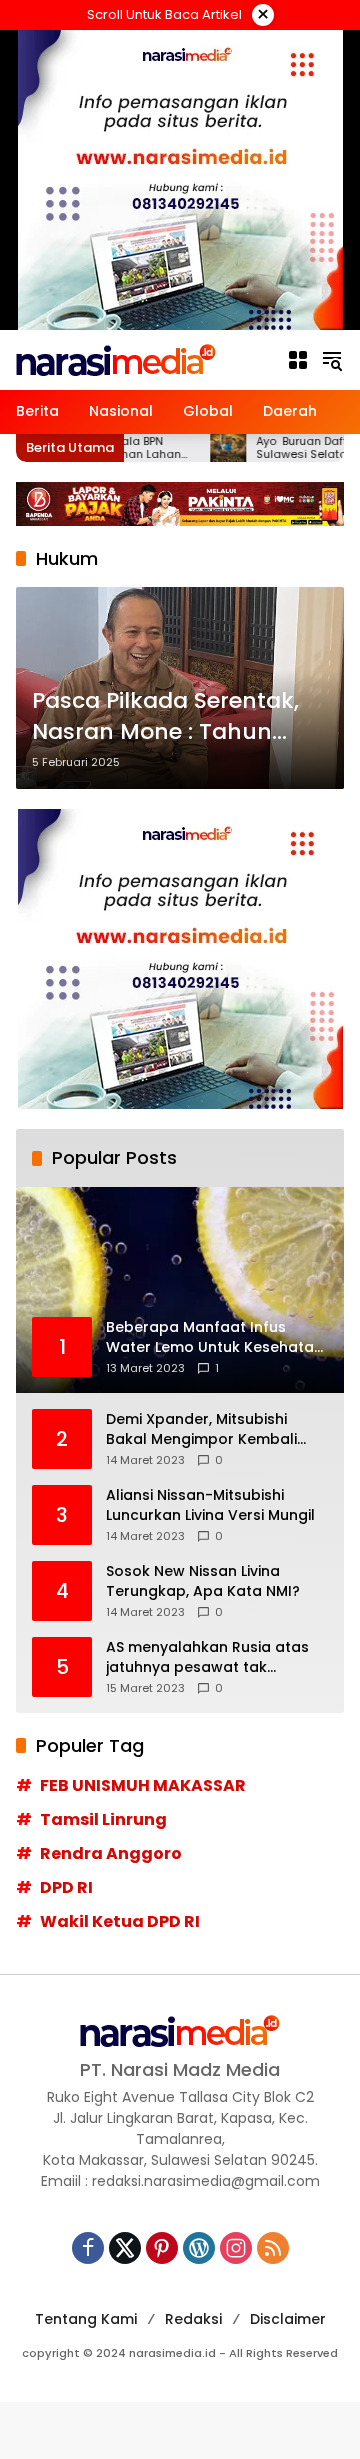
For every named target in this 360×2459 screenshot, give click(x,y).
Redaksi (193, 2319)
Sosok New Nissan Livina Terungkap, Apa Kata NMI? (203, 1581)
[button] (332, 360)
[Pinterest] (162, 2248)
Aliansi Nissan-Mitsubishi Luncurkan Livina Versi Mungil (210, 1505)
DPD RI (66, 1887)
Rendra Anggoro (111, 1853)
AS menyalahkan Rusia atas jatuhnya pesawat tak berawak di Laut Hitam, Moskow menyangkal (207, 1657)
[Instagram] (236, 2248)
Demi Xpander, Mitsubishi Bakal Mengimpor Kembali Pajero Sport (201, 1429)
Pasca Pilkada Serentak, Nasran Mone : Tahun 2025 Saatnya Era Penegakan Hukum (165, 717)
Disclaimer (288, 2319)
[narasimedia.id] (116, 359)
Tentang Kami (86, 2319)
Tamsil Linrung (103, 1819)
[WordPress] (199, 2248)
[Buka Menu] (298, 360)
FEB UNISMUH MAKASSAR (143, 1785)
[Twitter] (125, 2248)
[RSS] (273, 2248)
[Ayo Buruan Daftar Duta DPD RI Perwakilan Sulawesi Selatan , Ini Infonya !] (198, 448)
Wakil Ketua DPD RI (120, 1921)
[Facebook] (88, 2248)
